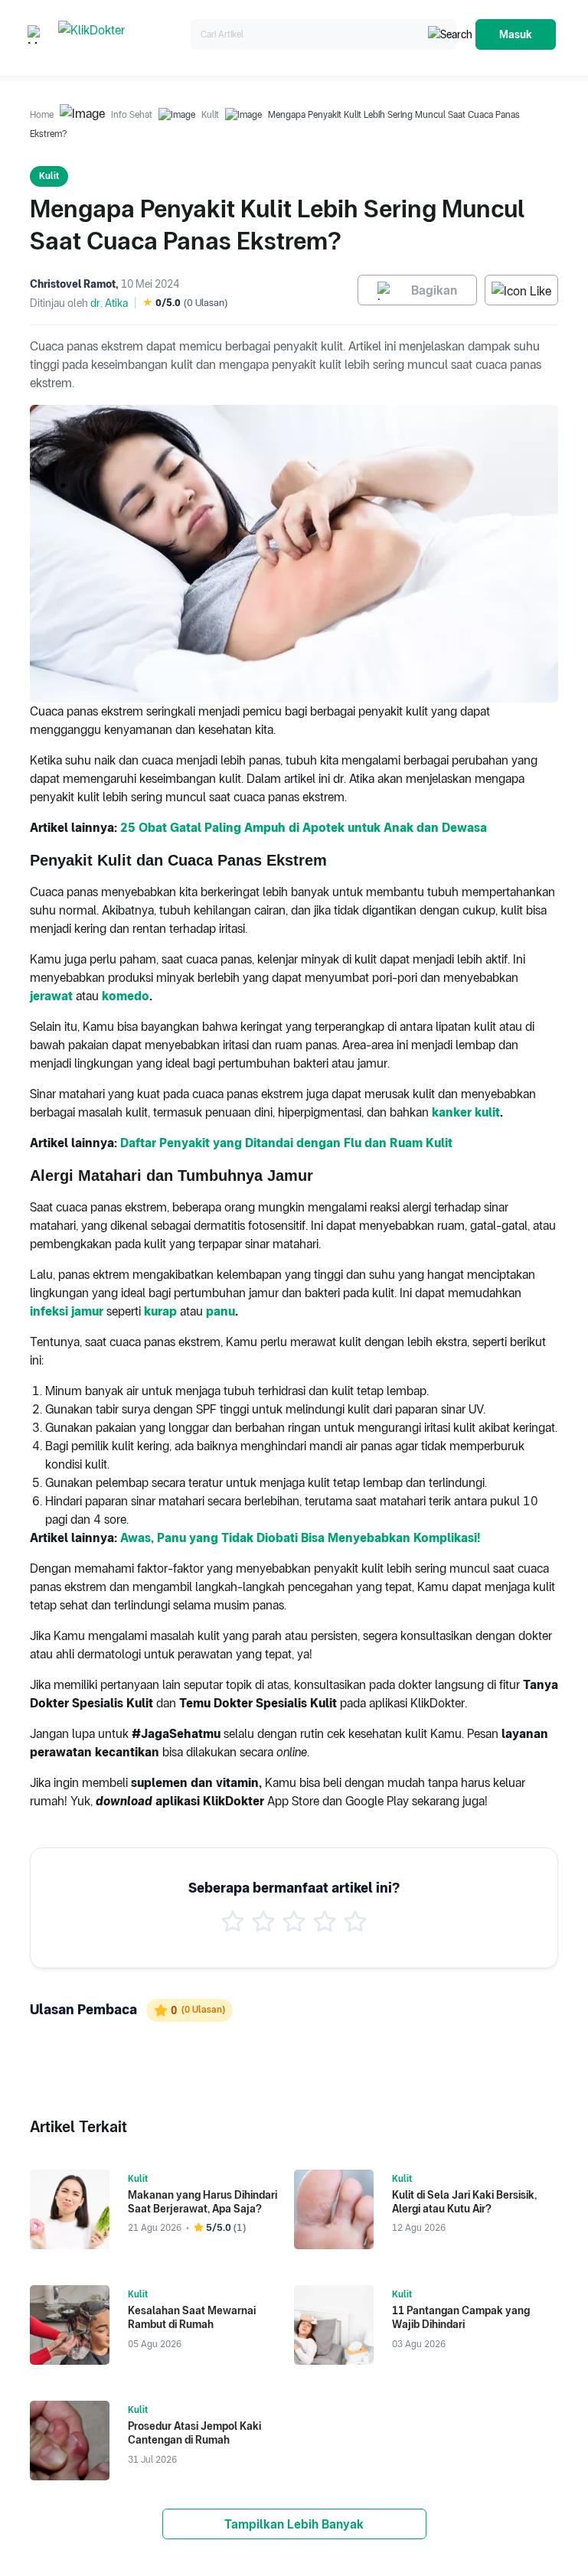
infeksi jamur (67, 1311)
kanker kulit (466, 1112)
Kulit (210, 115)
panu (220, 1311)
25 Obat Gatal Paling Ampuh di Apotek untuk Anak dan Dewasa (304, 828)
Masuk (516, 34)
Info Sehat (132, 115)
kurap (160, 1311)
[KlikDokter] (121, 35)
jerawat (51, 996)
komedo (126, 996)
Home (42, 115)
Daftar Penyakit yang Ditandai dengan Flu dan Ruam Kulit (286, 1143)
